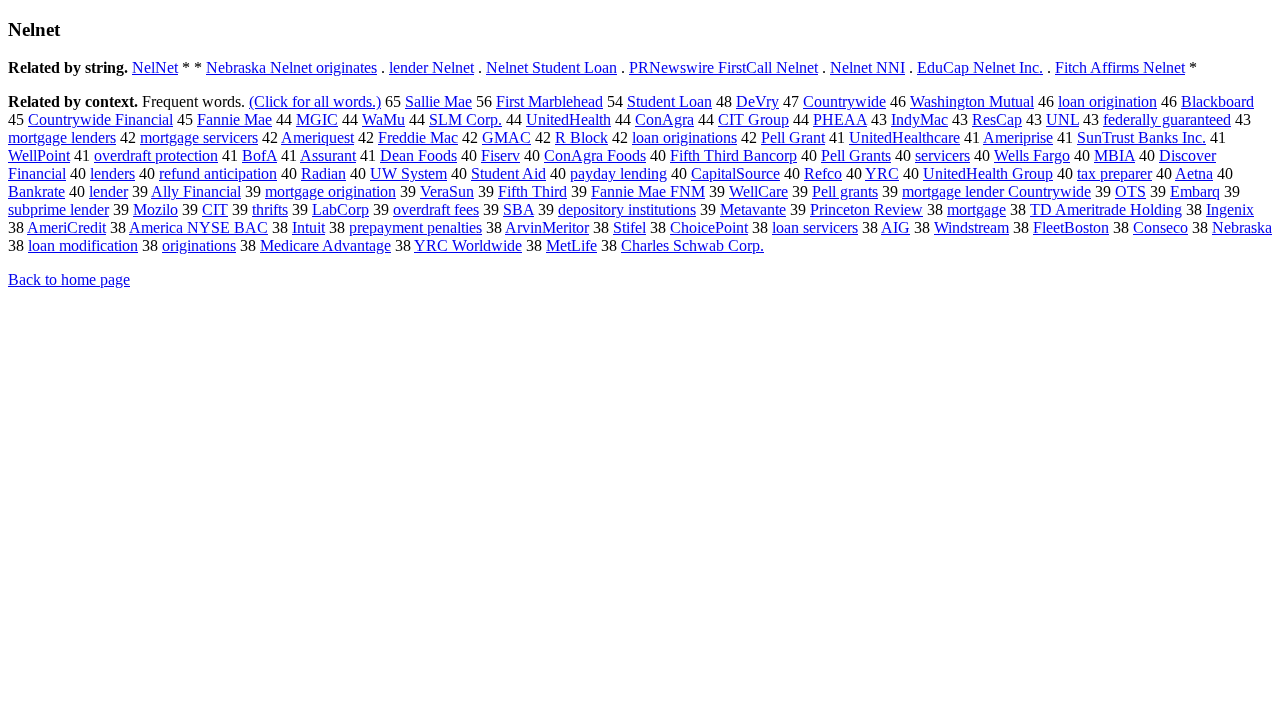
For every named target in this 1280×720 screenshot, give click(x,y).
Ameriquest (317, 137)
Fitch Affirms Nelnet (1120, 67)
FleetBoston (1071, 227)
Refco (823, 173)
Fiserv (500, 155)
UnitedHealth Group (988, 173)
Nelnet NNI (867, 67)
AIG (895, 227)
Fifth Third (532, 191)
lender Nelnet (431, 67)
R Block (581, 137)
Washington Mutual (972, 101)
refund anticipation (218, 173)
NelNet (155, 67)
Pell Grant (793, 137)
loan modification (83, 245)
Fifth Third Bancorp (733, 155)
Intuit (308, 227)
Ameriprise (1018, 137)
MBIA (1114, 155)
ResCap (997, 119)
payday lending (618, 173)
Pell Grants (856, 155)
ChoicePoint (709, 227)
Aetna (1194, 173)
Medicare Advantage (325, 245)
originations (199, 245)
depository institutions (627, 209)
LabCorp (340, 209)
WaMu (383, 119)
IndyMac (919, 119)
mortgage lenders (62, 137)
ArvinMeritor (547, 227)
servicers (942, 155)
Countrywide (844, 101)
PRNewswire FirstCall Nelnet (723, 67)
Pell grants (845, 191)
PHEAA (840, 119)
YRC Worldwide (468, 245)
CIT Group (753, 119)
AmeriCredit (66, 227)
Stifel (629, 227)
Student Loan (669, 101)
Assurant (328, 155)
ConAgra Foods (595, 155)
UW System (408, 173)
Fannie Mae (234, 119)
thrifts (270, 209)
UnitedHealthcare (904, 137)
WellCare (758, 191)
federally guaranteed (1167, 119)
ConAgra (664, 119)
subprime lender (58, 209)
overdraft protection (156, 155)
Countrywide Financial (100, 119)
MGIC (317, 119)
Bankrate (36, 191)
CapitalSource (735, 173)
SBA (518, 209)
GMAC (506, 137)
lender (108, 191)
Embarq (1195, 191)
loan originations (684, 137)
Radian (323, 173)
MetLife (571, 245)
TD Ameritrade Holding (1106, 209)
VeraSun (447, 191)
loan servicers (815, 227)
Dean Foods (418, 155)
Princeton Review (866, 209)
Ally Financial (196, 191)
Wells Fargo (1032, 155)
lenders (112, 173)
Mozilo (155, 209)
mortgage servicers (199, 137)
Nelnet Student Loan (551, 67)
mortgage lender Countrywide (996, 191)
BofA (259, 155)
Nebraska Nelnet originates (291, 67)
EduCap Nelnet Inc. (980, 67)
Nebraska (1242, 227)
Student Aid (508, 173)
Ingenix (1230, 209)
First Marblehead (549, 101)
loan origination (1107, 101)
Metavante (753, 209)
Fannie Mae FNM (648, 191)
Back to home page (69, 279)
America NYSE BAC (198, 227)
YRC (882, 173)
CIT (215, 209)
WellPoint (39, 155)
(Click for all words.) (315, 101)
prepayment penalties (415, 227)
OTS (1130, 191)
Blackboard (1217, 101)
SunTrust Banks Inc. (1141, 137)
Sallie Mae (438, 101)
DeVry (757, 101)
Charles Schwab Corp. (692, 245)
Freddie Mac (418, 137)
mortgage (976, 209)
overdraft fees (436, 209)
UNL (1062, 119)
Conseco (1160, 227)
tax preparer (1114, 173)
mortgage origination (330, 191)
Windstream (971, 227)
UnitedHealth (568, 119)
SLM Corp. (465, 119)
